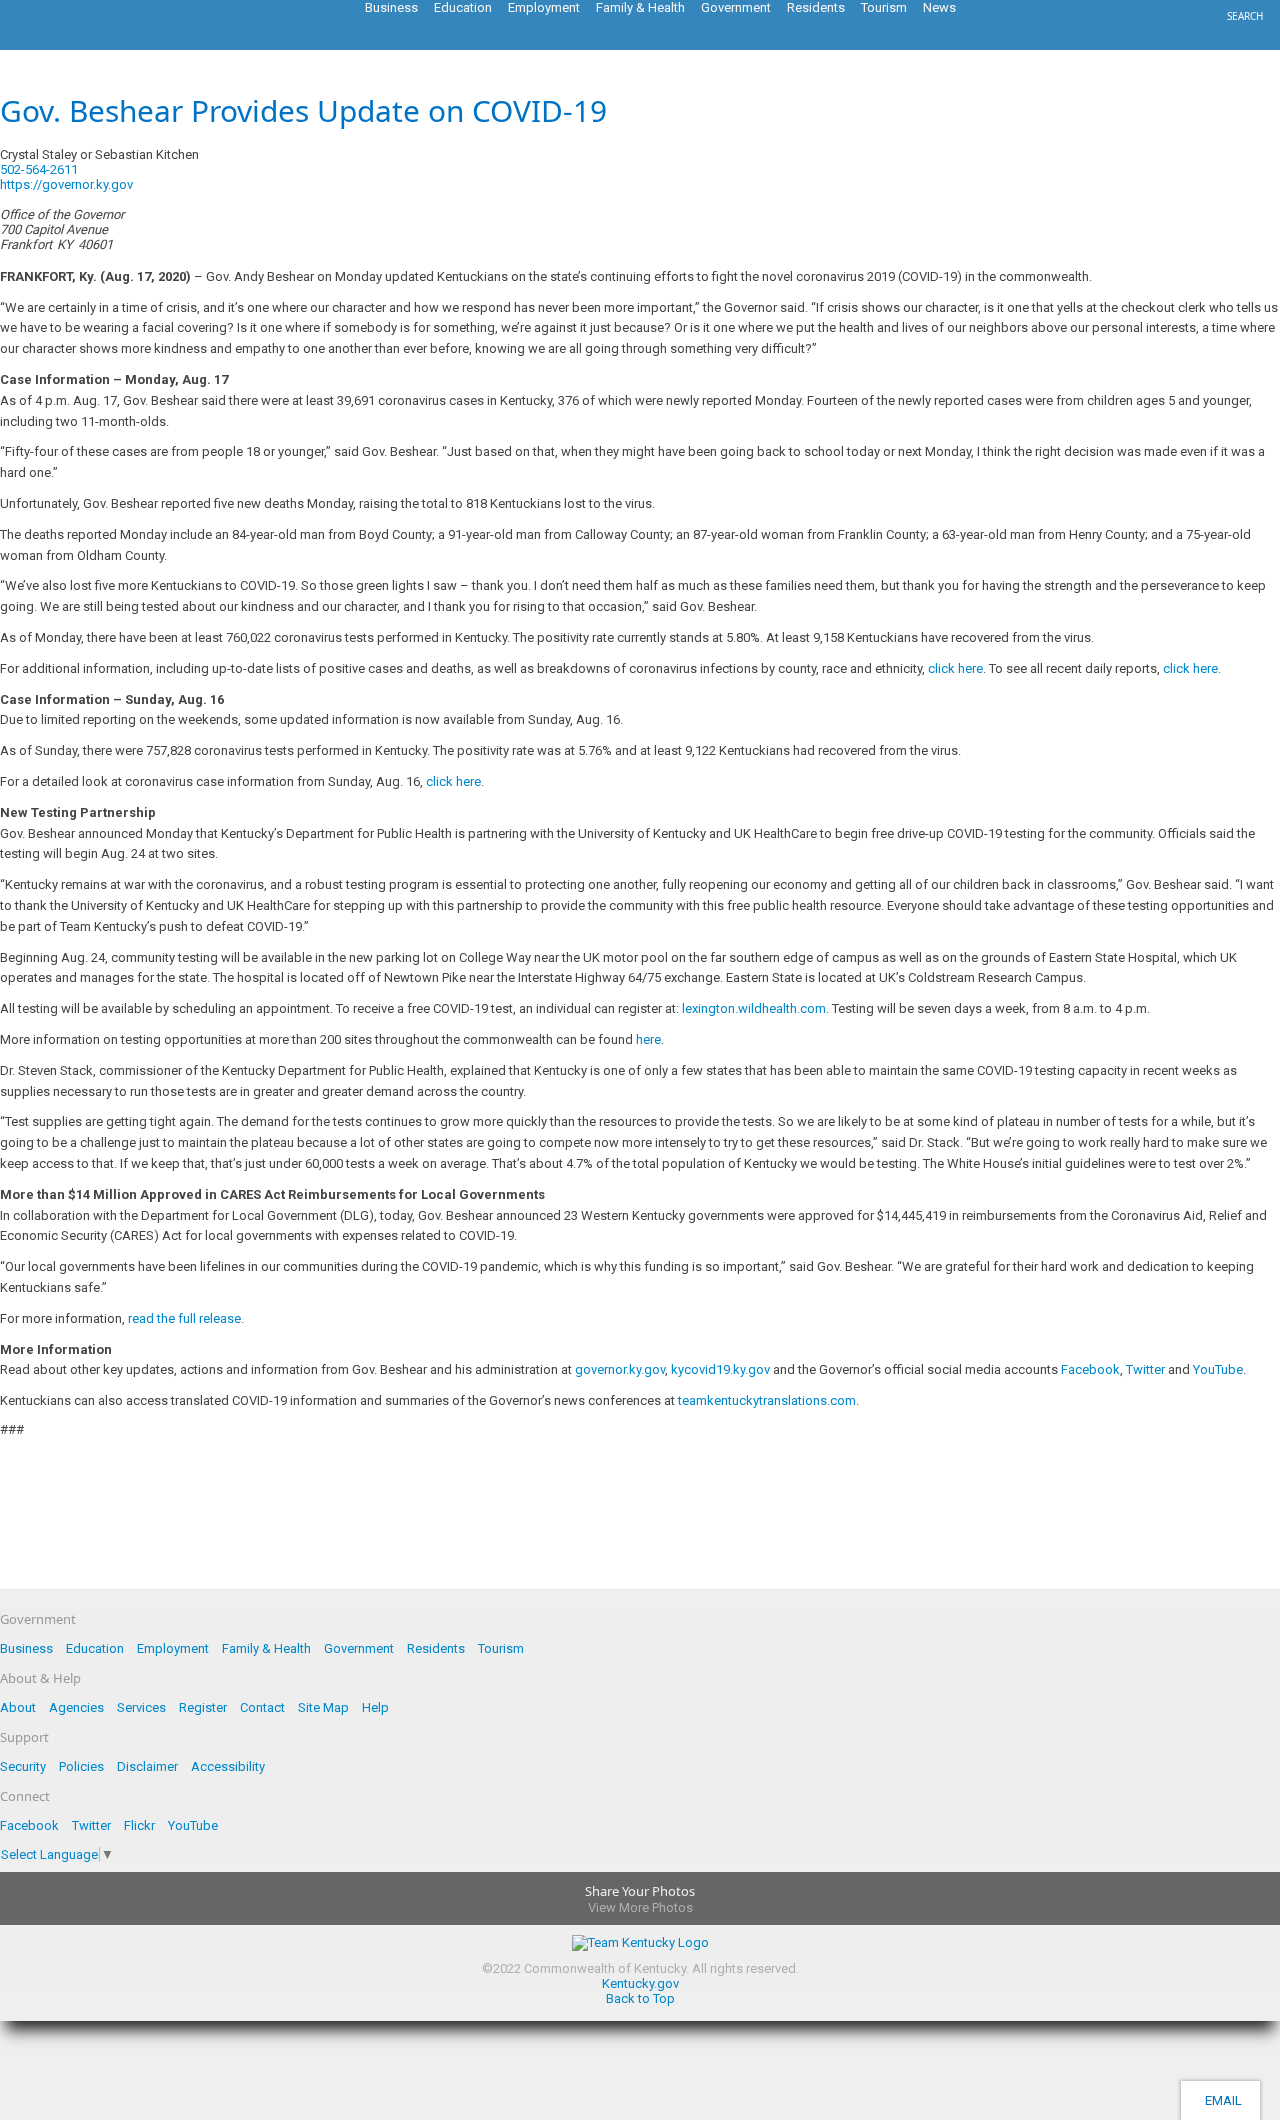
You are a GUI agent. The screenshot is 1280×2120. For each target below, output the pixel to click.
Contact (262, 1707)
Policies (81, 1766)
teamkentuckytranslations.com (767, 1400)
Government (359, 1648)
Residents (436, 1648)
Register (203, 1707)
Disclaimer (147, 1766)
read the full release (184, 1318)
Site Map (323, 1707)
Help (375, 1707)
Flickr (139, 1825)
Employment (173, 1648)
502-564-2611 (39, 169)
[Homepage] (95, 44)
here (648, 1039)
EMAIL (1220, 2100)
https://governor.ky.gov (66, 184)
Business (26, 1648)
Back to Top (640, 1998)
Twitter (1145, 1369)
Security (23, 1766)
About (18, 1707)
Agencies (76, 1707)
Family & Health (266, 1648)
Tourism (501, 1648)
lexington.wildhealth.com (754, 1008)
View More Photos (640, 1907)
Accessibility (228, 1766)
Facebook (1090, 1369)
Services (141, 1707)
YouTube (1218, 1369)
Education (95, 1648)
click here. (1192, 668)
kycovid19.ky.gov (720, 1369)
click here (955, 668)
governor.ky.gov (620, 1369)
